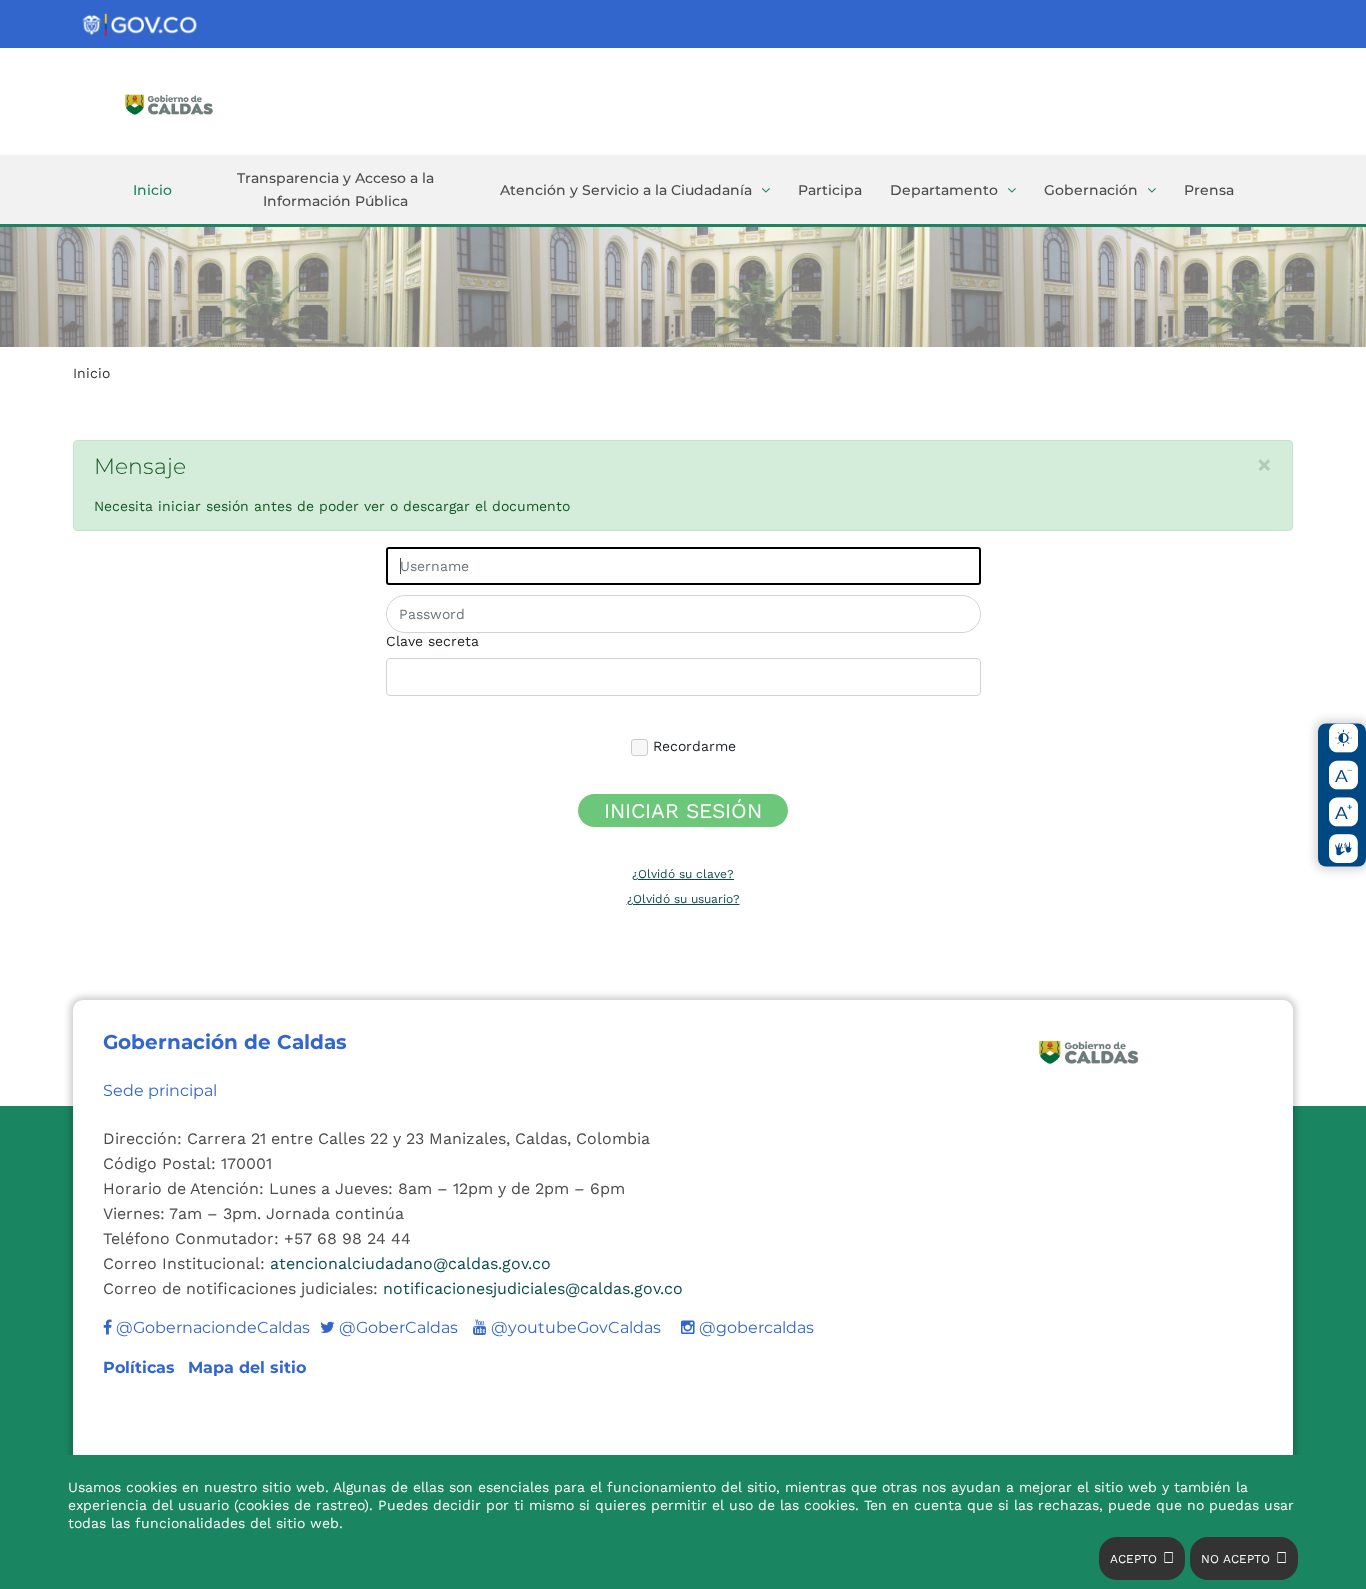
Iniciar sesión (683, 810)
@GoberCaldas (389, 1327)
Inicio (152, 190)
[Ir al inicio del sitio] (198, 103)
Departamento (944, 190)
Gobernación (1091, 190)
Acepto (1133, 1559)
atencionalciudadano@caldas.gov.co (410, 1263)
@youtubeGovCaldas (567, 1327)
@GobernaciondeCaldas (211, 1327)
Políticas (141, 1367)
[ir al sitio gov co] (141, 25)
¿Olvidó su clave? (683, 874)
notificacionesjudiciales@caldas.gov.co (533, 1288)
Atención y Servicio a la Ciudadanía (626, 190)
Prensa (1209, 190)
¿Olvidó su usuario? (683, 899)
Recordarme (692, 746)
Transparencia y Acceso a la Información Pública (335, 189)
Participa (830, 190)
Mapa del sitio (247, 1367)
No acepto (1235, 1559)
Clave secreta (432, 641)
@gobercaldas (754, 1327)
